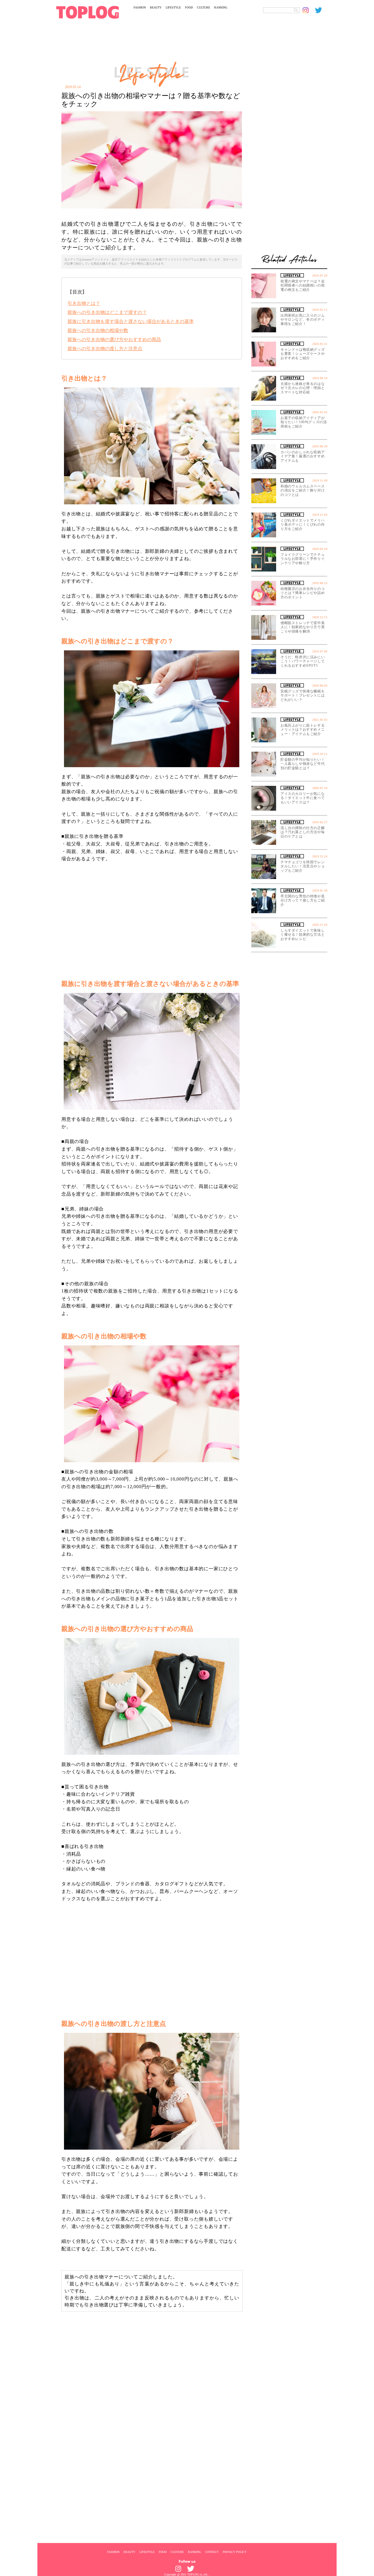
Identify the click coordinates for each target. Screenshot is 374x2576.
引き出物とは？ (84, 303)
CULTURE (204, 7)
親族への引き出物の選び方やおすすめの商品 (114, 339)
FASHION (140, 7)
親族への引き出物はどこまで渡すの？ (107, 312)
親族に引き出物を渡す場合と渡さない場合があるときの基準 (131, 321)
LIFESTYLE (173, 7)
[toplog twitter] (321, 10)
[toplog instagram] (309, 10)
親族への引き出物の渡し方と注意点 (105, 349)
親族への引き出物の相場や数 (98, 330)
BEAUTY (156, 7)
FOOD (189, 7)
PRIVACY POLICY (235, 2552)
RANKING (221, 7)
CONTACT (212, 2552)
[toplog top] (88, 12)
